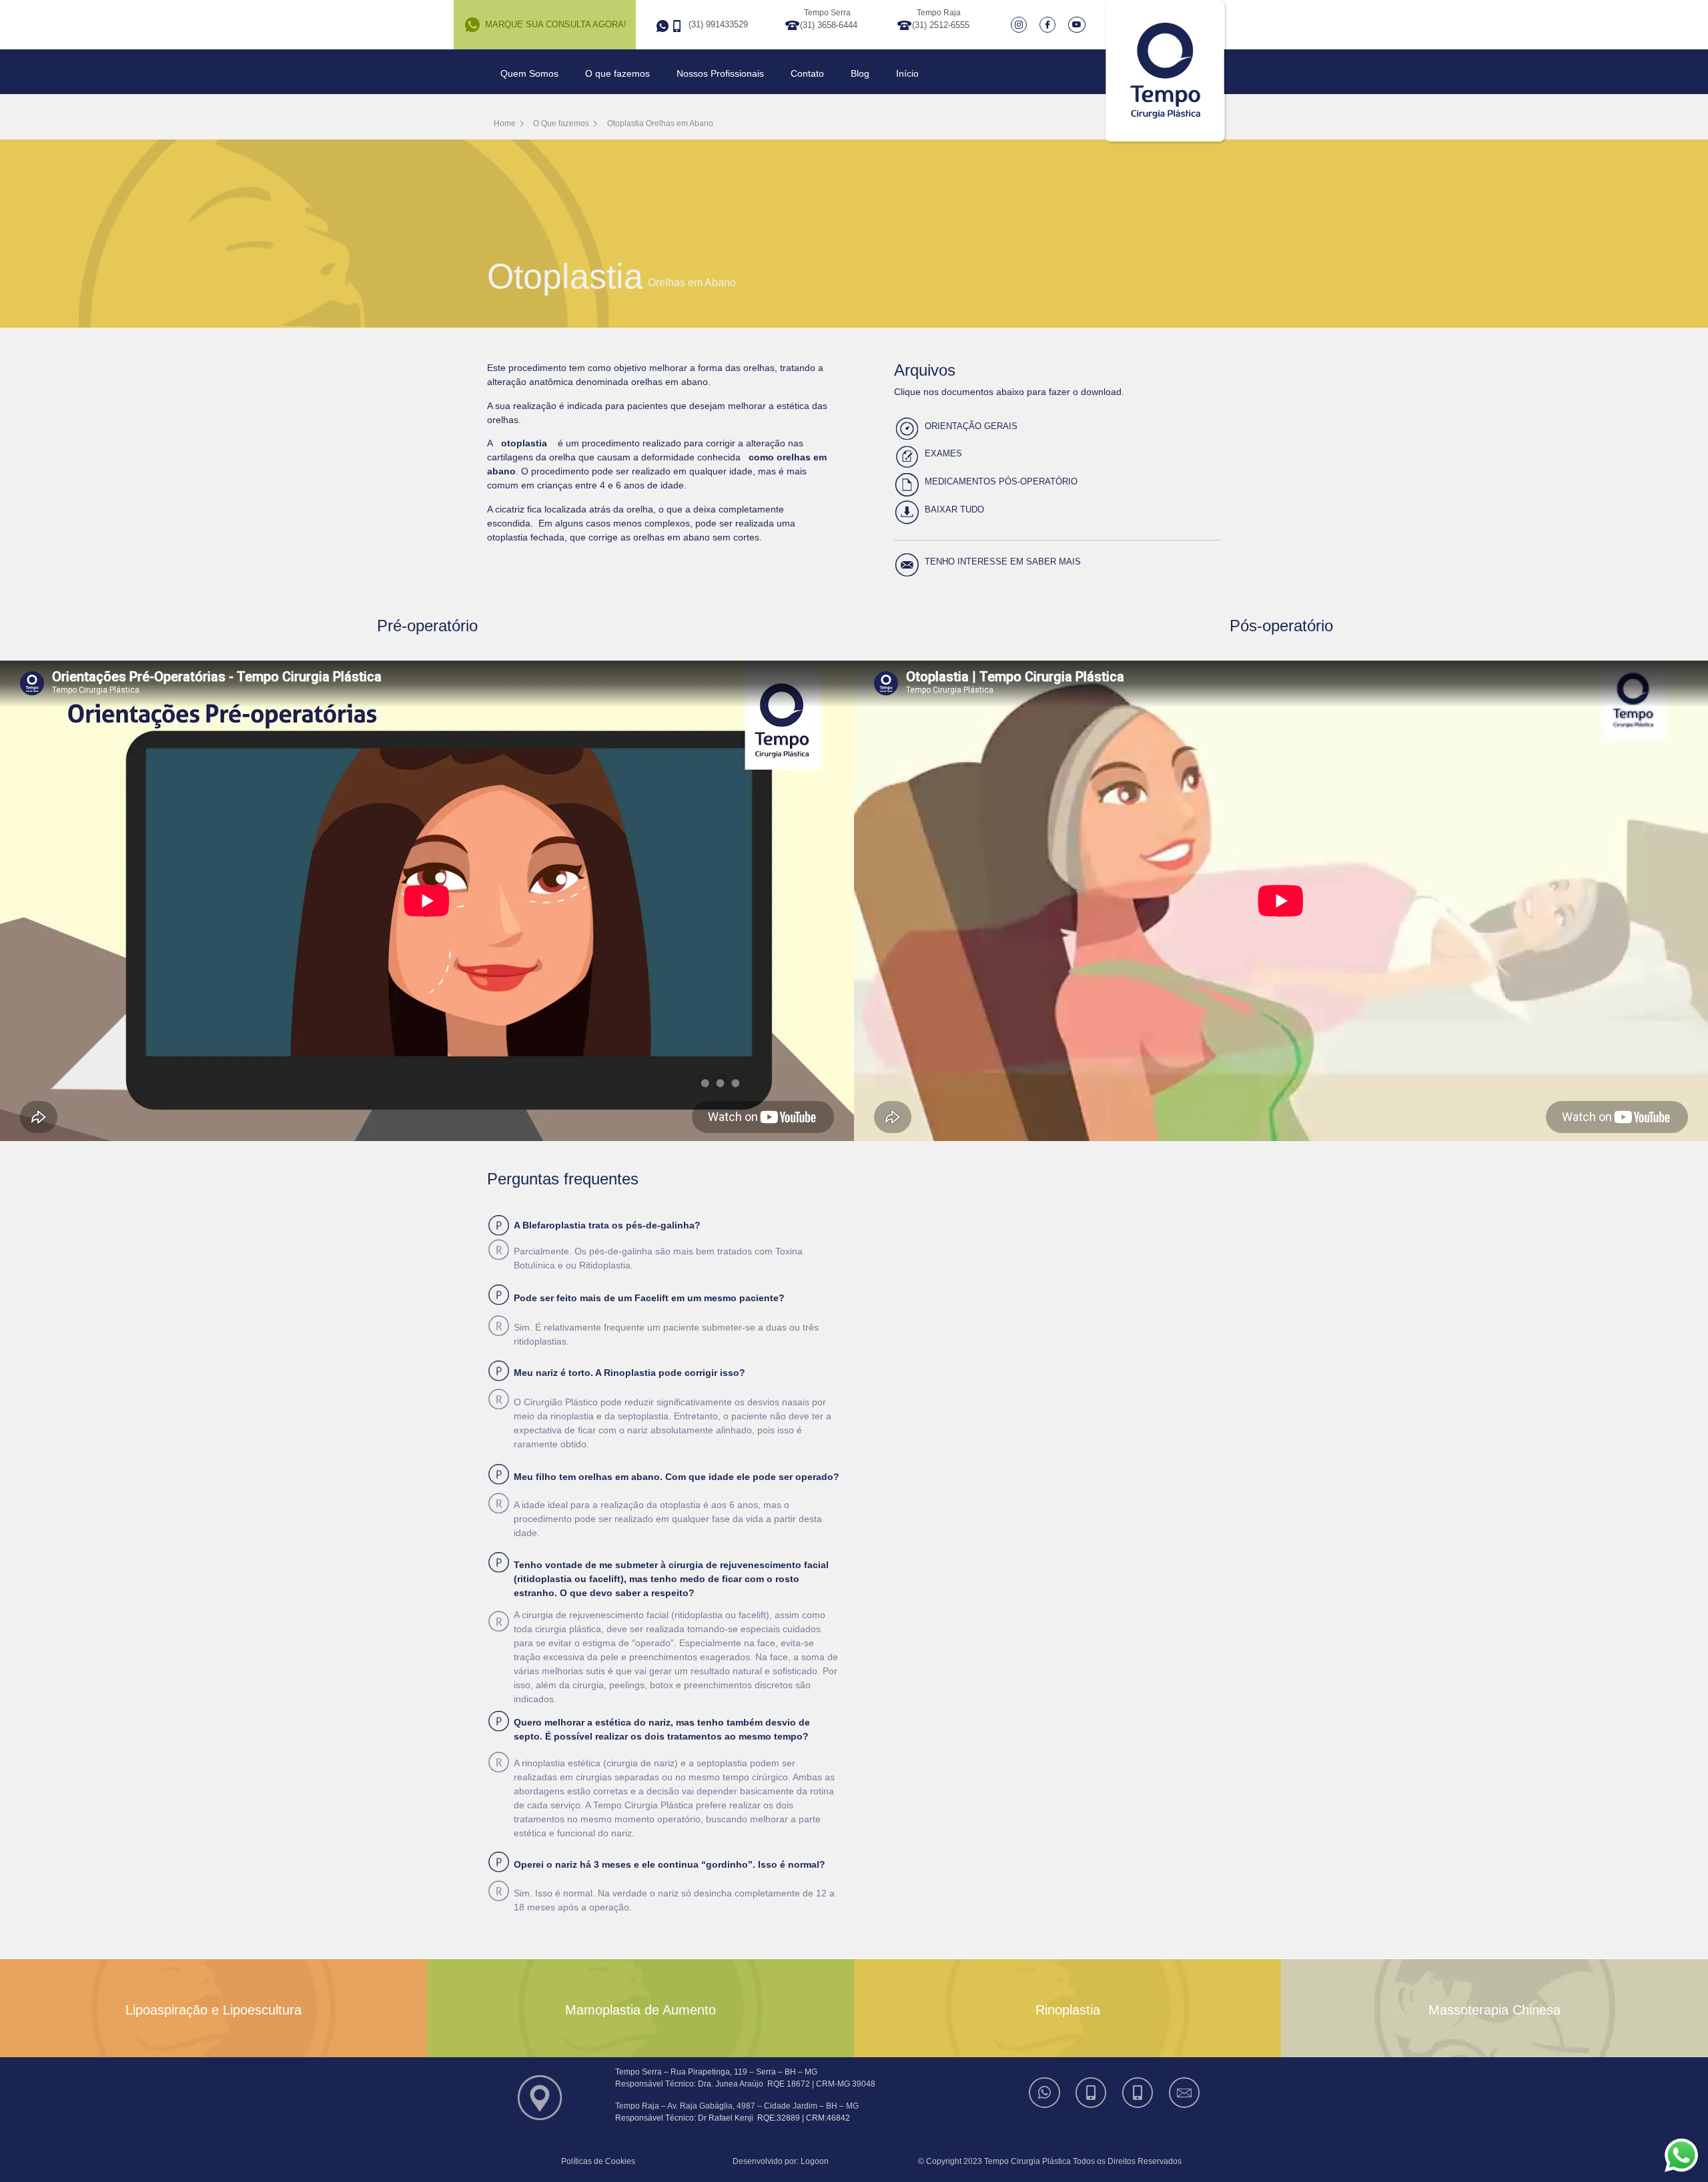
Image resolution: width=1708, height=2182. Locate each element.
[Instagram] (1022, 25)
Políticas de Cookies (598, 2161)
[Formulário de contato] (1186, 2093)
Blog (860, 73)
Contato (807, 73)
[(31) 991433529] (1045, 2093)
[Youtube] (1079, 25)
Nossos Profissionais (720, 73)
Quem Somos (529, 73)
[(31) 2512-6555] (1139, 2093)
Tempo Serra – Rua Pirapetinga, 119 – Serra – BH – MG (716, 2072)
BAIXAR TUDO (954, 509)
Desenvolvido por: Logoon (781, 2161)
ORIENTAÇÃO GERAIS (971, 426)
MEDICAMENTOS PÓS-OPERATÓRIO (1001, 481)
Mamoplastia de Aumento (640, 2010)
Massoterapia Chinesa (1494, 2010)
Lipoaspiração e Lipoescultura (213, 2010)
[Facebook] (1050, 25)
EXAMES (943, 453)
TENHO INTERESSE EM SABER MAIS (1003, 562)
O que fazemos (617, 73)
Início (907, 73)
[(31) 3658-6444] (1092, 2093)
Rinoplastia (1068, 2010)
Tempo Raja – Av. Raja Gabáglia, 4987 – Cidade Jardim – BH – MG (737, 2106)
